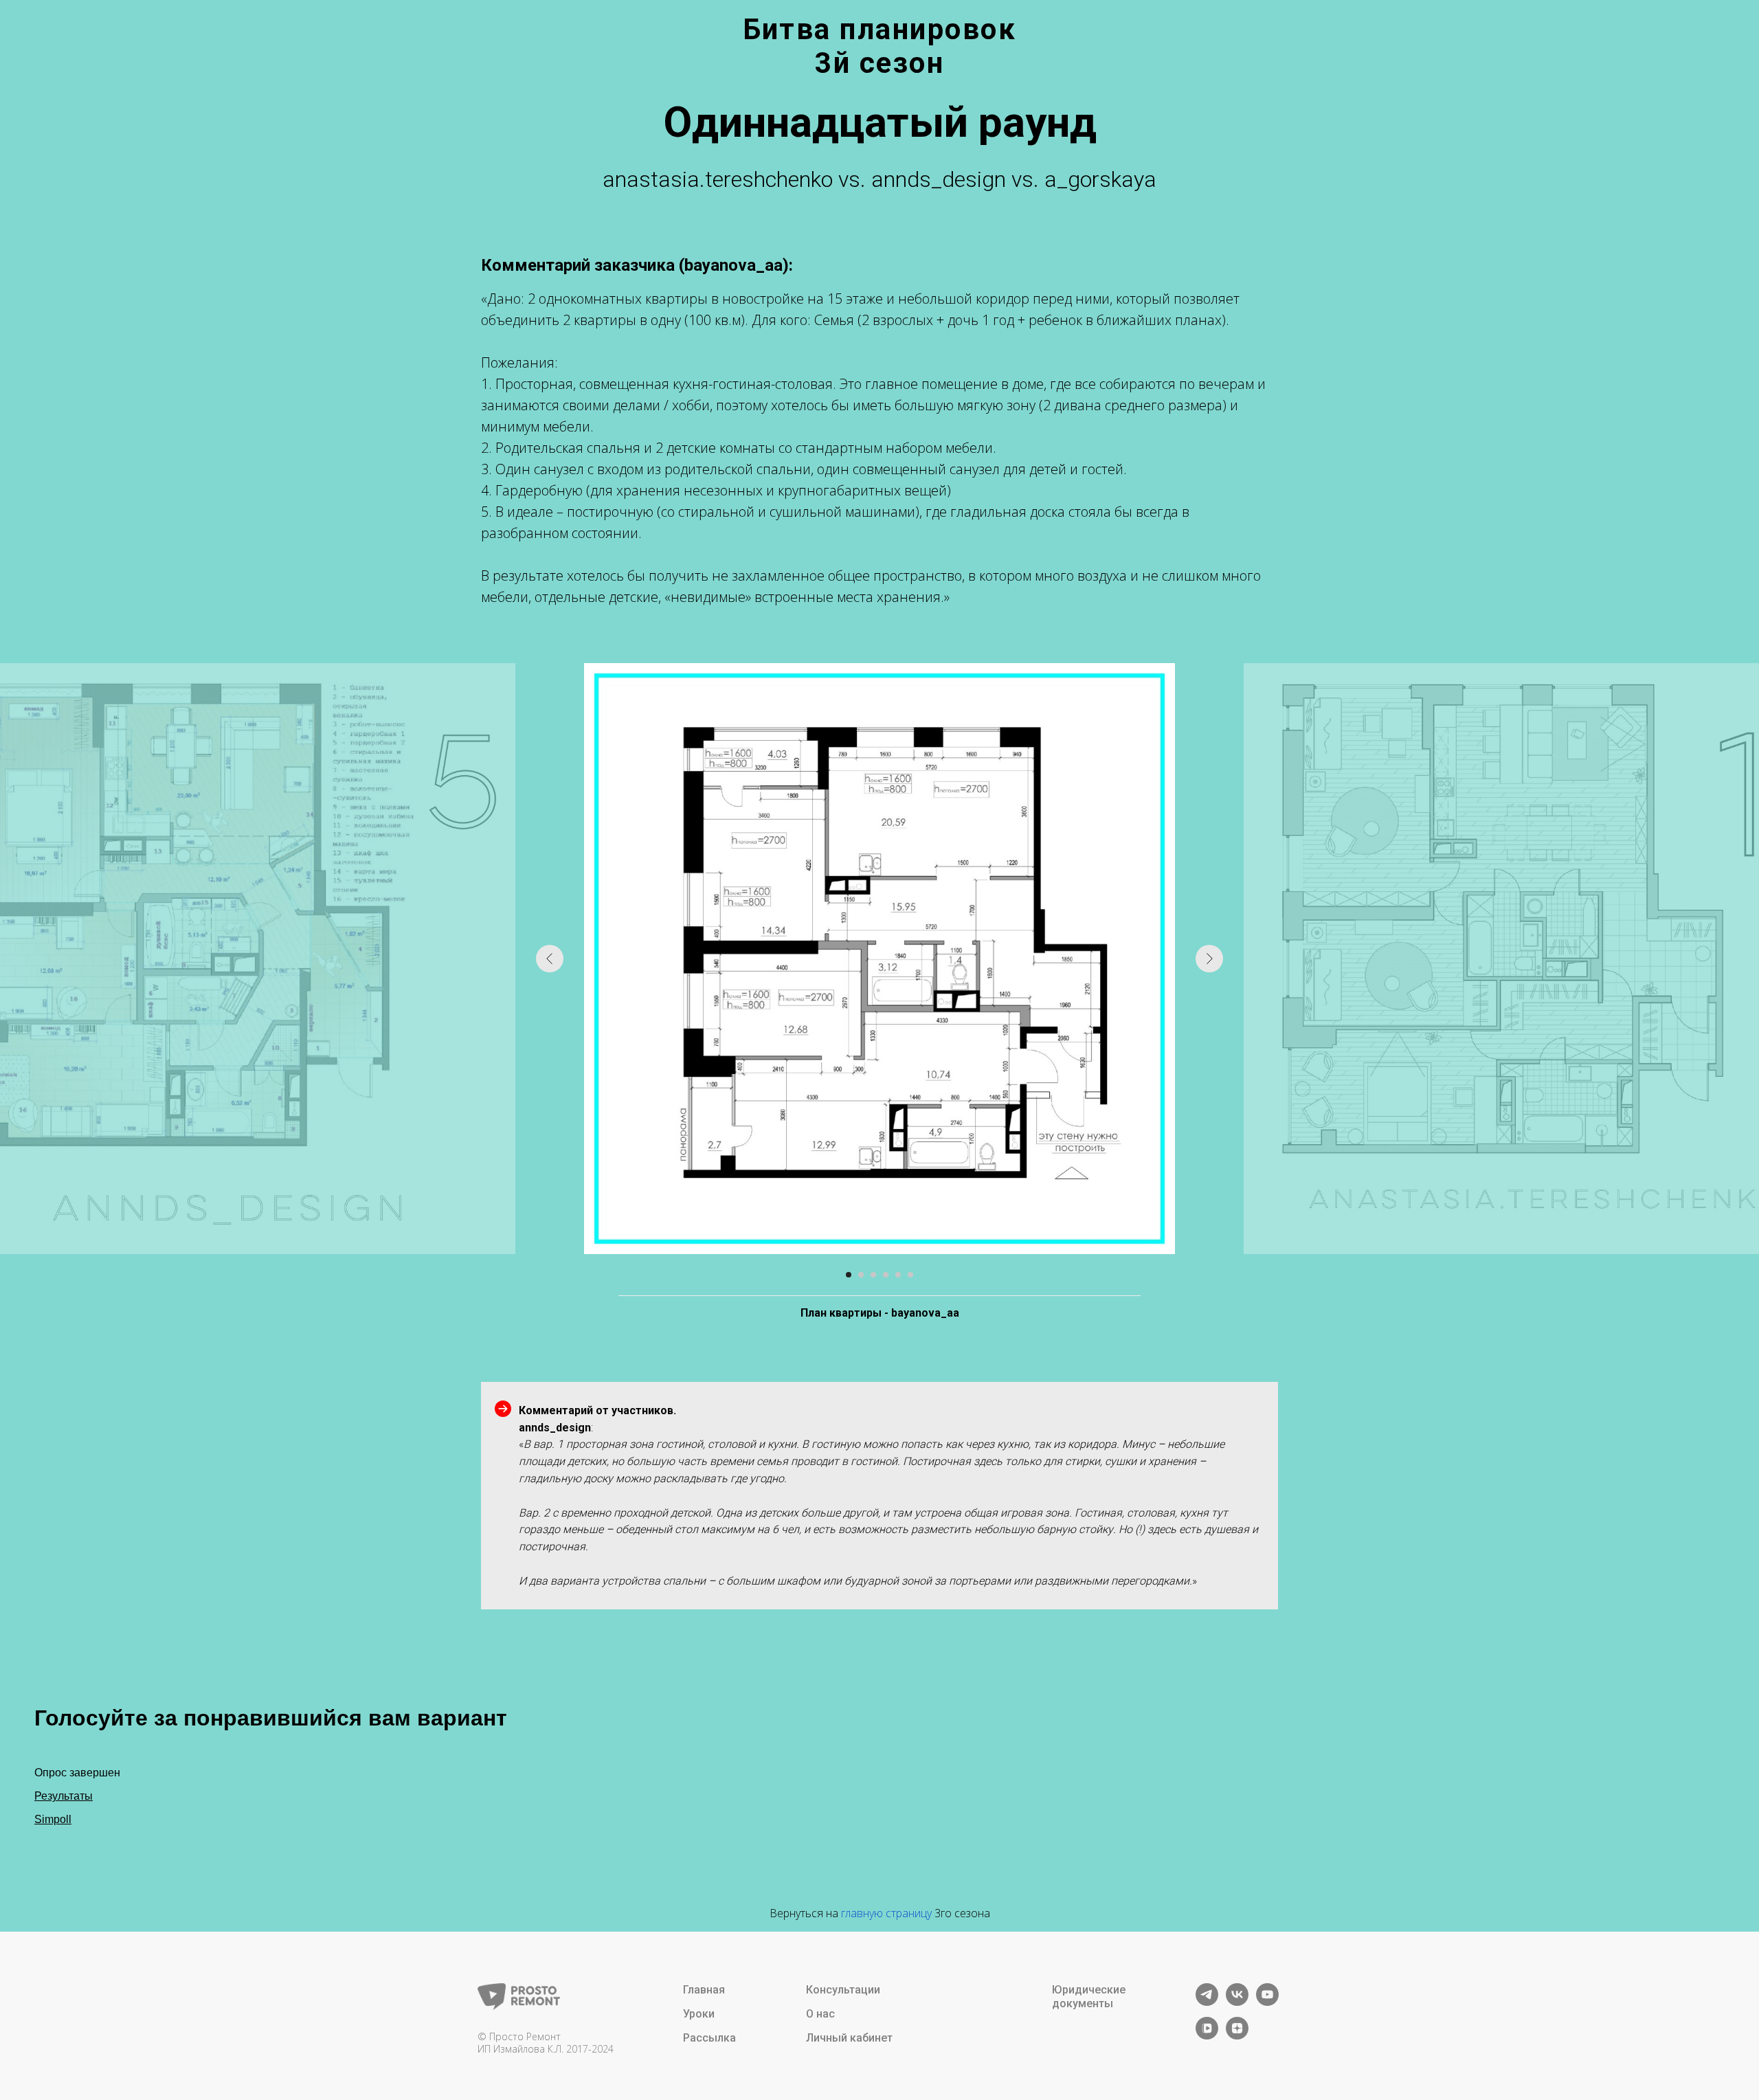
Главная (704, 1990)
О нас (820, 2014)
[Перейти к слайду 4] (886, 1275)
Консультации (843, 1990)
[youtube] (1267, 2002)
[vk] (1237, 2002)
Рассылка (709, 2038)
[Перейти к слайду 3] (873, 1275)
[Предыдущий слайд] (550, 959)
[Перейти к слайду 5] (898, 1275)
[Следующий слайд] (1209, 959)
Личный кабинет (849, 2038)
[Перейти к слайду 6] (910, 1275)
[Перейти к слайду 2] (861, 1275)
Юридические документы (1089, 1997)
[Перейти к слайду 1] (849, 1275)
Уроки (699, 2014)
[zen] (1237, 2036)
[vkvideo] (1207, 2036)
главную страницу (886, 1913)
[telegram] (1207, 2002)
